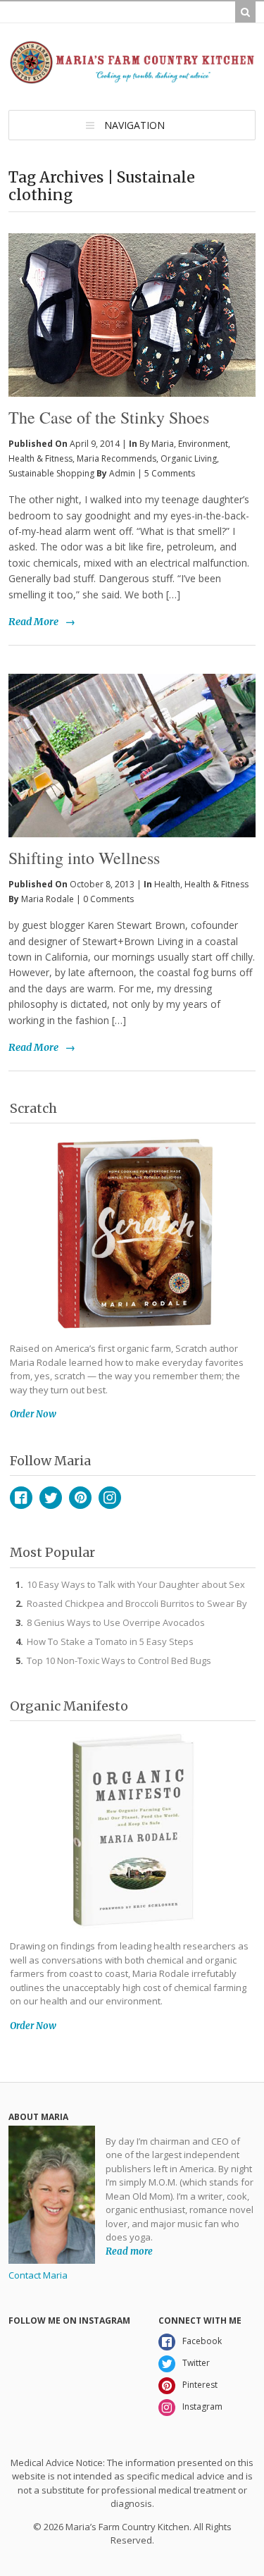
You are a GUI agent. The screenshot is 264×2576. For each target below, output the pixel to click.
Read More (33, 622)
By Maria (157, 444)
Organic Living (189, 458)
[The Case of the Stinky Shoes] (132, 283)
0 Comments (108, 899)
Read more (129, 2251)
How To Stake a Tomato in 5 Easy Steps (110, 1641)
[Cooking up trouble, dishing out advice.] (132, 78)
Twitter (51, 1498)
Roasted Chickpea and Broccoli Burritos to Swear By (137, 1603)
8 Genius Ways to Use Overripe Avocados (116, 1622)
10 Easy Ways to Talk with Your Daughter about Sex (136, 1584)
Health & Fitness (40, 458)
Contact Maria (38, 2275)
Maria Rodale (48, 899)
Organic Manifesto (69, 1706)
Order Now (33, 1414)
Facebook (21, 1498)
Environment (203, 444)
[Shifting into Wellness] (132, 756)
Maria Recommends (117, 458)
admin (122, 473)
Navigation (134, 125)
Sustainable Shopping (51, 473)
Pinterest (80, 1498)
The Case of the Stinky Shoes (109, 417)
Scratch (33, 1108)
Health (167, 884)
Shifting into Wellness (84, 858)
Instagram (110, 1498)
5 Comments (170, 473)
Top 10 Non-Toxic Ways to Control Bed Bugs (119, 1660)
